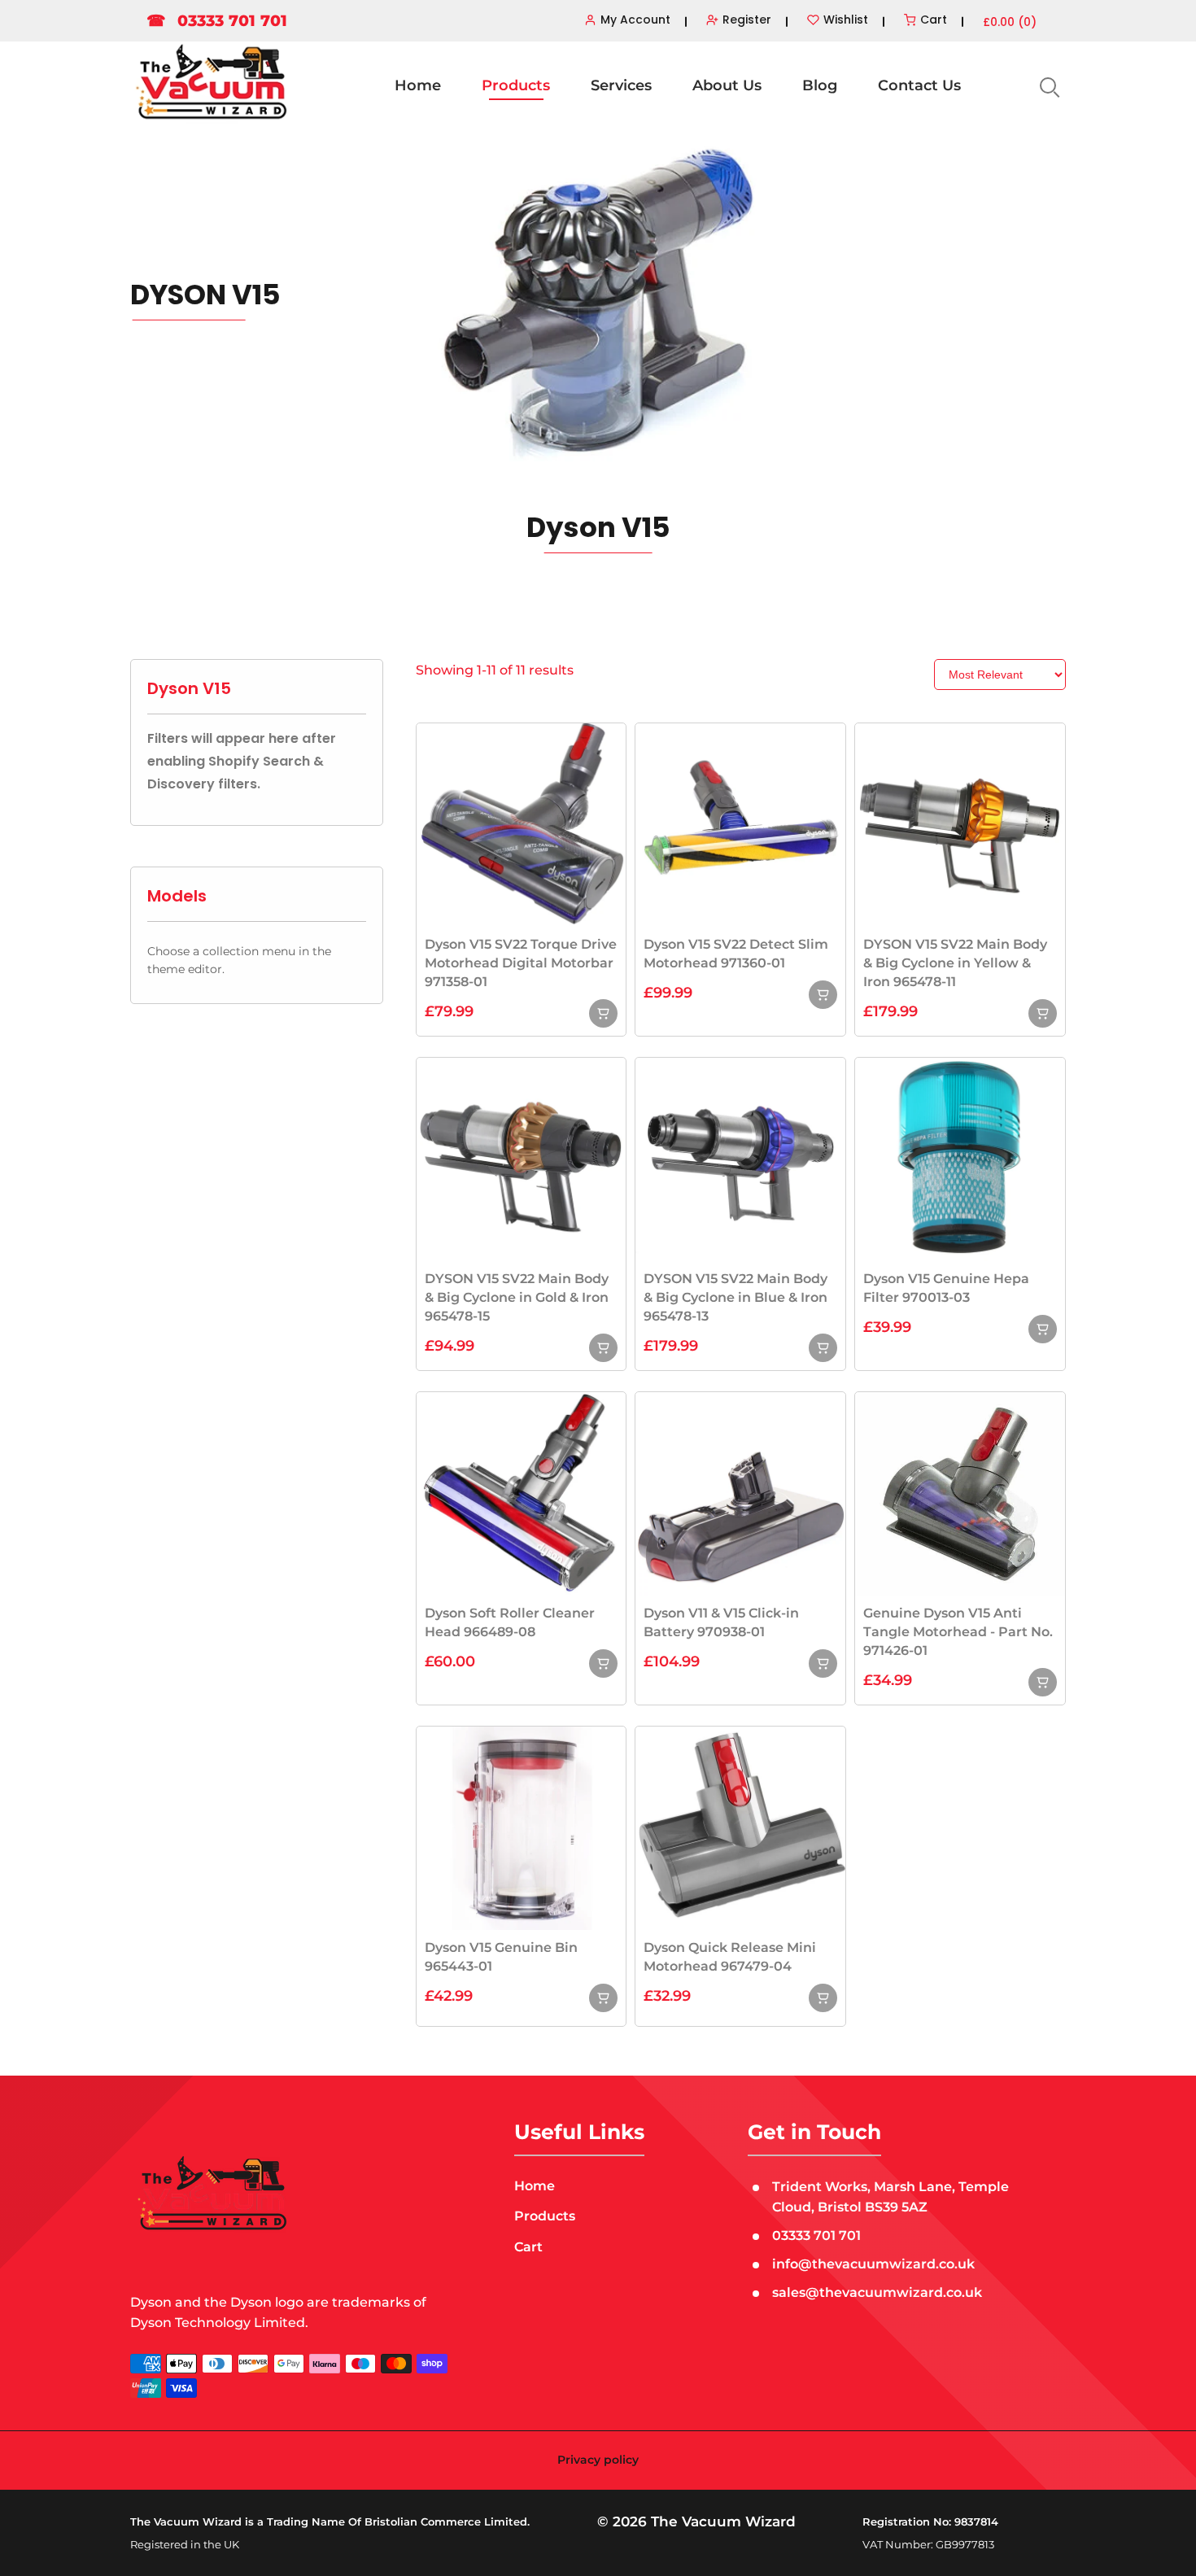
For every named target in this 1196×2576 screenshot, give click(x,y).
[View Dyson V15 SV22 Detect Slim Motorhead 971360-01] (823, 995)
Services (621, 85)
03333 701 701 (217, 21)
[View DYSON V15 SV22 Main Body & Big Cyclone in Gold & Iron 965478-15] (603, 1348)
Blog (820, 85)
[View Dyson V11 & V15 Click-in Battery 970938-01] (823, 1663)
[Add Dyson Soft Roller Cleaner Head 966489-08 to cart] (603, 1663)
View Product (521, 824)
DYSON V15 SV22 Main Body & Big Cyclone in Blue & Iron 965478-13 (735, 1297)
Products (516, 85)
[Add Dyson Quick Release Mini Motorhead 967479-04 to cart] (823, 1998)
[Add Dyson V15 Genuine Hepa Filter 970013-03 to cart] (1043, 1329)
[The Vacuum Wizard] (212, 83)
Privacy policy (598, 2460)
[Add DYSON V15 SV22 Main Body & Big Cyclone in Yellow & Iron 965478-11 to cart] (1043, 1013)
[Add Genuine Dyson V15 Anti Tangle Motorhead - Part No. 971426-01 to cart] (1043, 1682)
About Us (727, 85)
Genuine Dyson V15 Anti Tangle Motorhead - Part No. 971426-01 (958, 1632)
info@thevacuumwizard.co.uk (873, 2264)
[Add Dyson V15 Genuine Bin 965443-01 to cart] (603, 1998)
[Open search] (1048, 86)
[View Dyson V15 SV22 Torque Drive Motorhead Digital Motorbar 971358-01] (603, 1013)
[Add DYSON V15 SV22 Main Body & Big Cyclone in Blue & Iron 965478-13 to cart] (823, 1348)
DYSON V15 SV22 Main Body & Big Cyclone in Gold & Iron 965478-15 (517, 1297)
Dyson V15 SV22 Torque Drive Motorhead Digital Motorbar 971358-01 (521, 963)
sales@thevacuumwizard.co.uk (877, 2292)
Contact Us (919, 85)
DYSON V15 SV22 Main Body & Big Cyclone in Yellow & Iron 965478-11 (955, 963)
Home (418, 85)
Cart (528, 2247)
